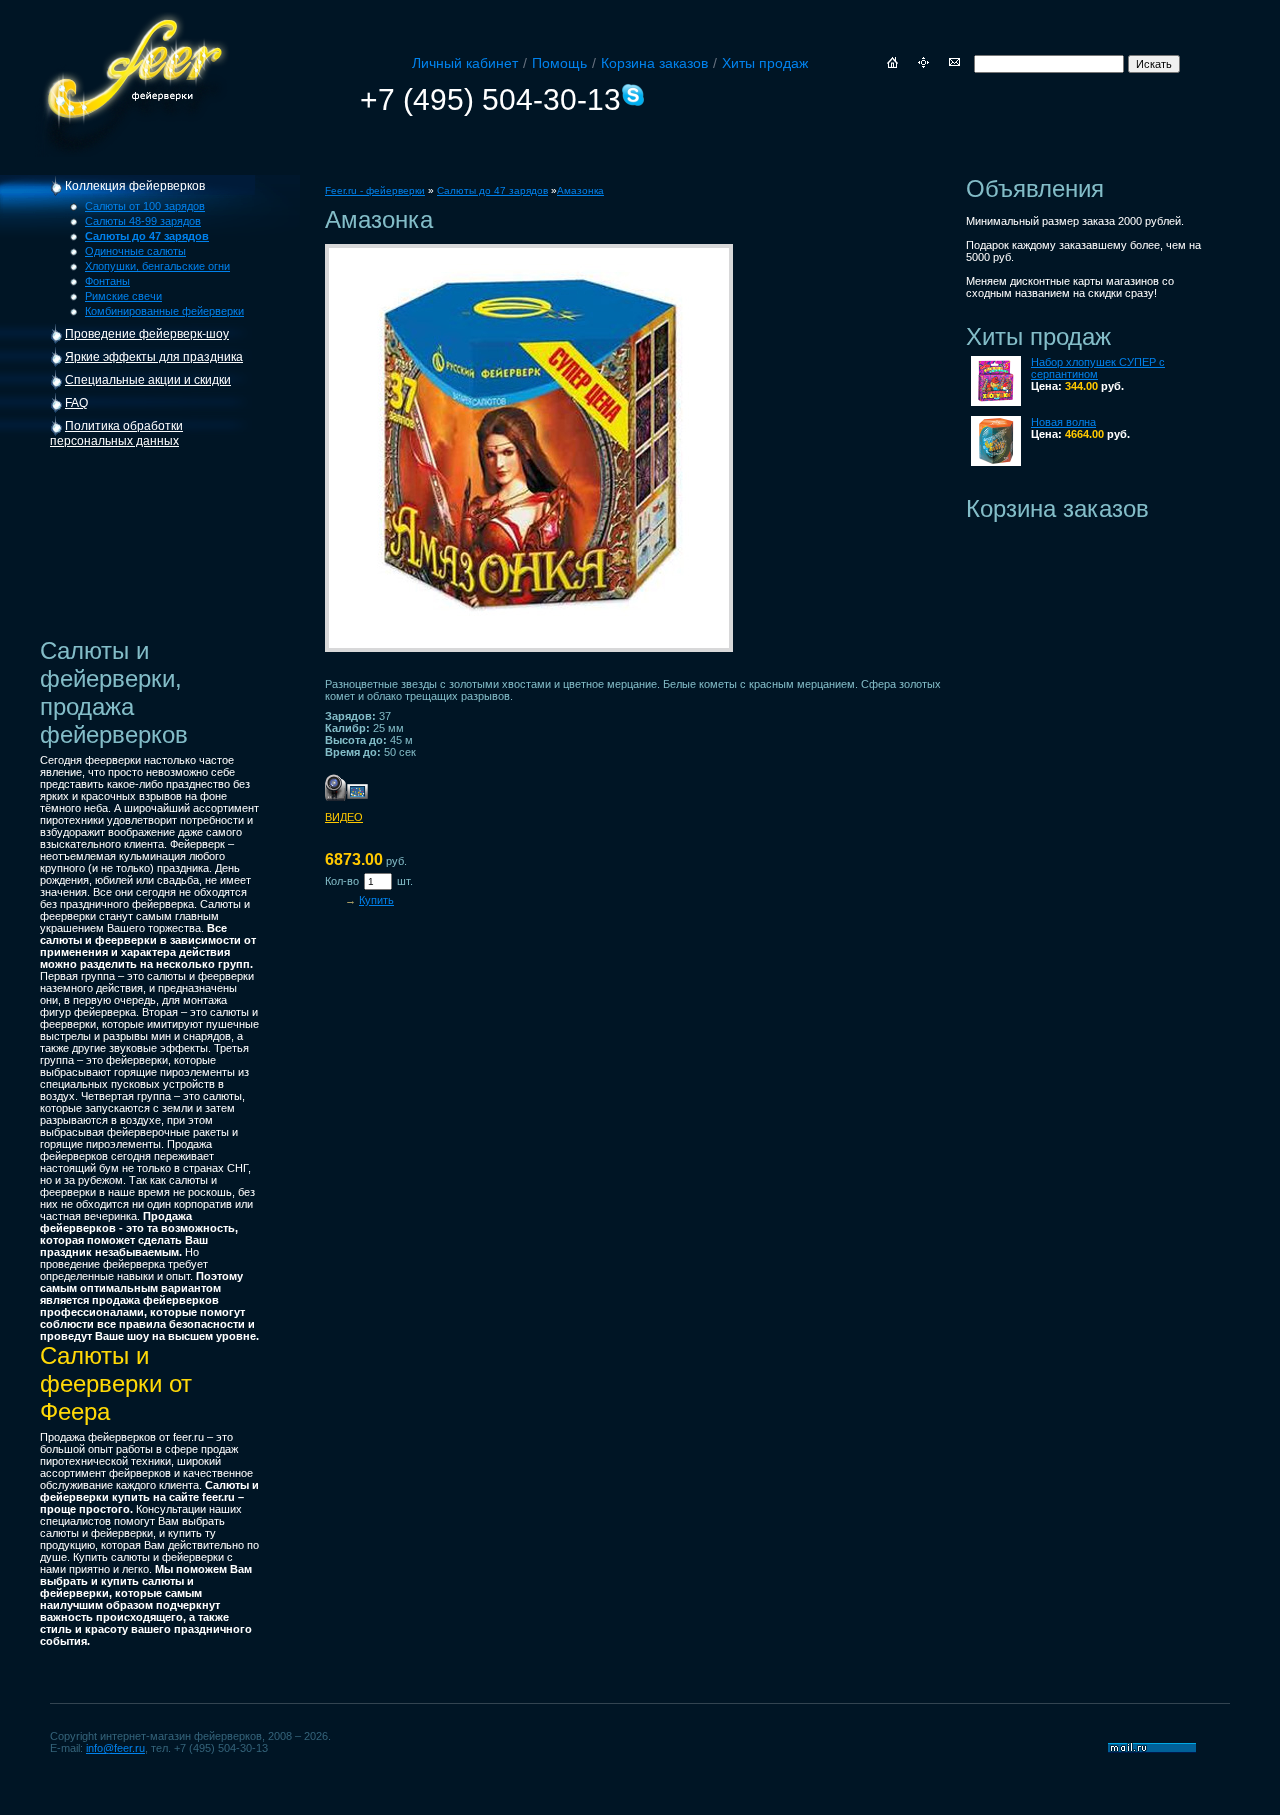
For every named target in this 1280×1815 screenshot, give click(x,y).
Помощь (559, 63)
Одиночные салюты (135, 251)
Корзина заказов (654, 63)
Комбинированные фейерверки (164, 311)
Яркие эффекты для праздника (154, 357)
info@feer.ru (115, 1748)
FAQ (76, 403)
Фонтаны (107, 281)
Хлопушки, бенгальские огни (157, 266)
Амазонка (580, 190)
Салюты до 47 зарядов (492, 190)
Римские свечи (123, 296)
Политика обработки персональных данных (116, 433)
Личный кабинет (465, 63)
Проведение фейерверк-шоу (147, 334)
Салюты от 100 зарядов (145, 206)
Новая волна (1063, 422)
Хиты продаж (765, 63)
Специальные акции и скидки (148, 380)
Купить (376, 900)
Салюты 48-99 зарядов (143, 221)
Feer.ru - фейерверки (375, 190)
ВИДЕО (344, 817)
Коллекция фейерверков (135, 186)
